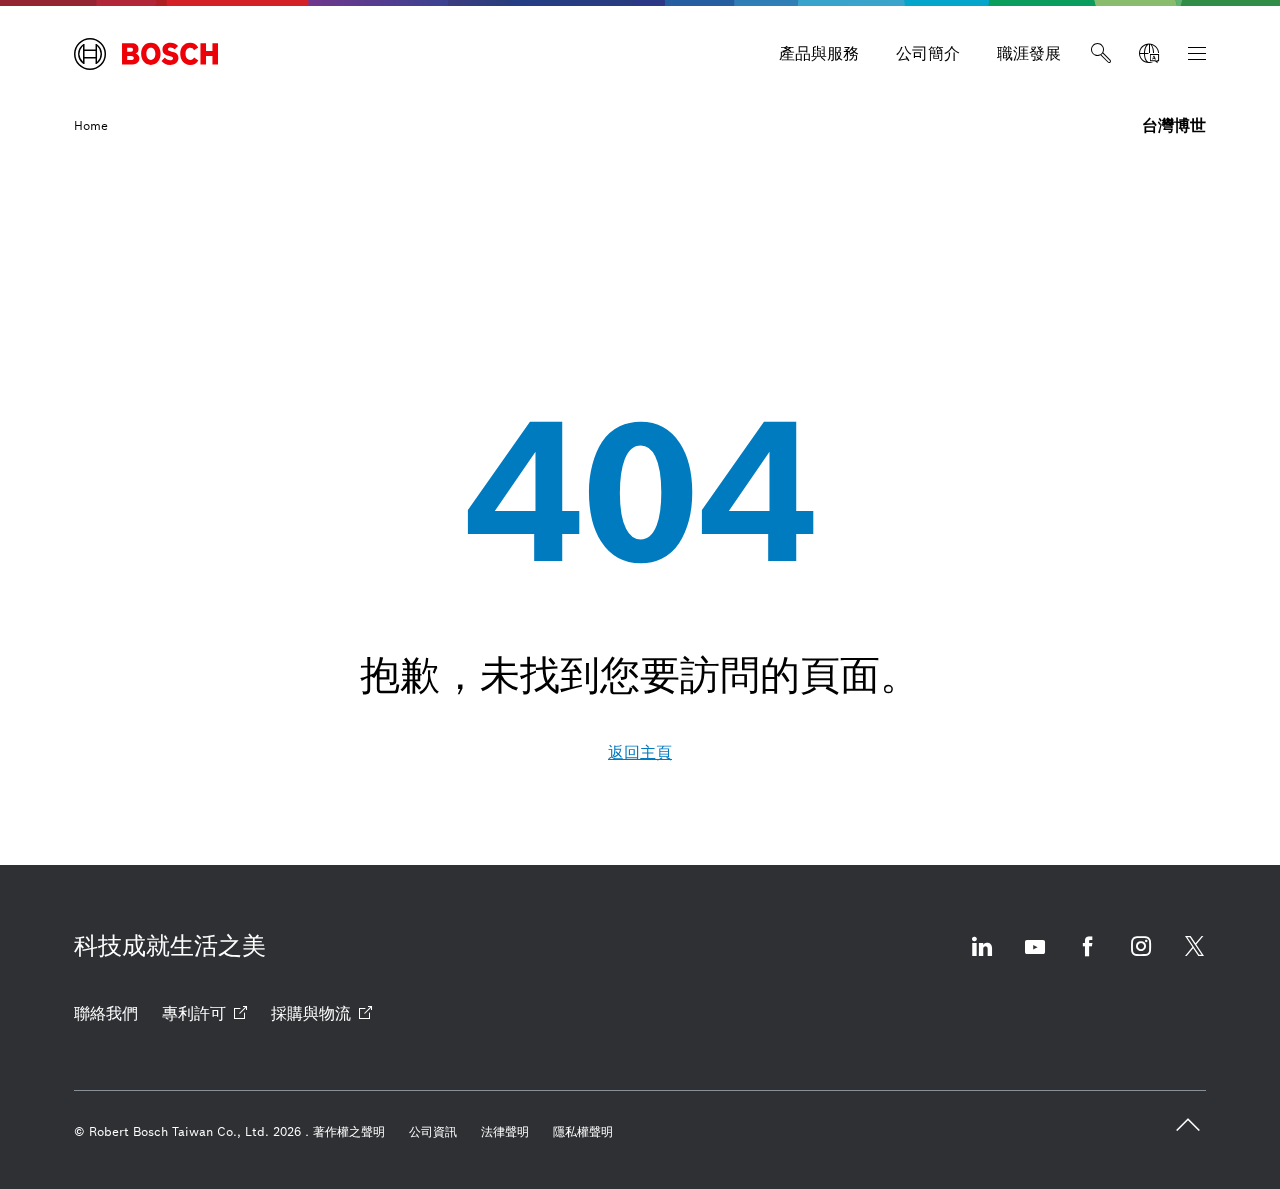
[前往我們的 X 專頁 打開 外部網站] (1194, 958)
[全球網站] (1149, 54)
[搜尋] (1101, 54)
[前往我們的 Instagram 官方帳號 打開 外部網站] (1141, 958)
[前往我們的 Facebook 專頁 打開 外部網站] (1088, 958)
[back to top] (1188, 1125)
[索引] (1197, 54)
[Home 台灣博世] (146, 54)
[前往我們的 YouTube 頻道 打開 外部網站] (1035, 958)
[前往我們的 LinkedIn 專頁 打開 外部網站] (982, 958)
